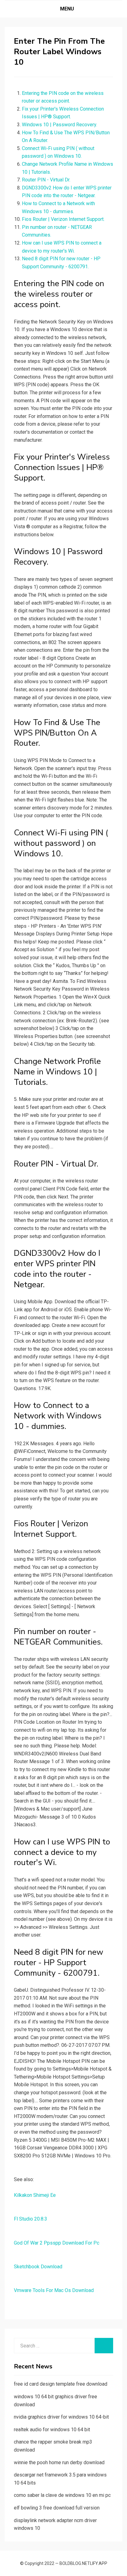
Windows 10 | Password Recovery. (59, 125)
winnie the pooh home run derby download (59, 2462)
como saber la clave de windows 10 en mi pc (62, 2495)
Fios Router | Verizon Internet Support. (63, 219)
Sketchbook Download (38, 2267)
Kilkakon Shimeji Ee (35, 2195)
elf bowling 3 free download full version (57, 2508)
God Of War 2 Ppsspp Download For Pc (57, 2243)
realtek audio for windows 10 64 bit (52, 2430)
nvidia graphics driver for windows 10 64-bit (61, 2417)
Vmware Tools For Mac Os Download (54, 2290)
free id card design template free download (61, 2384)
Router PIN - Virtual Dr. (46, 180)
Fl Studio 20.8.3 (31, 2219)
